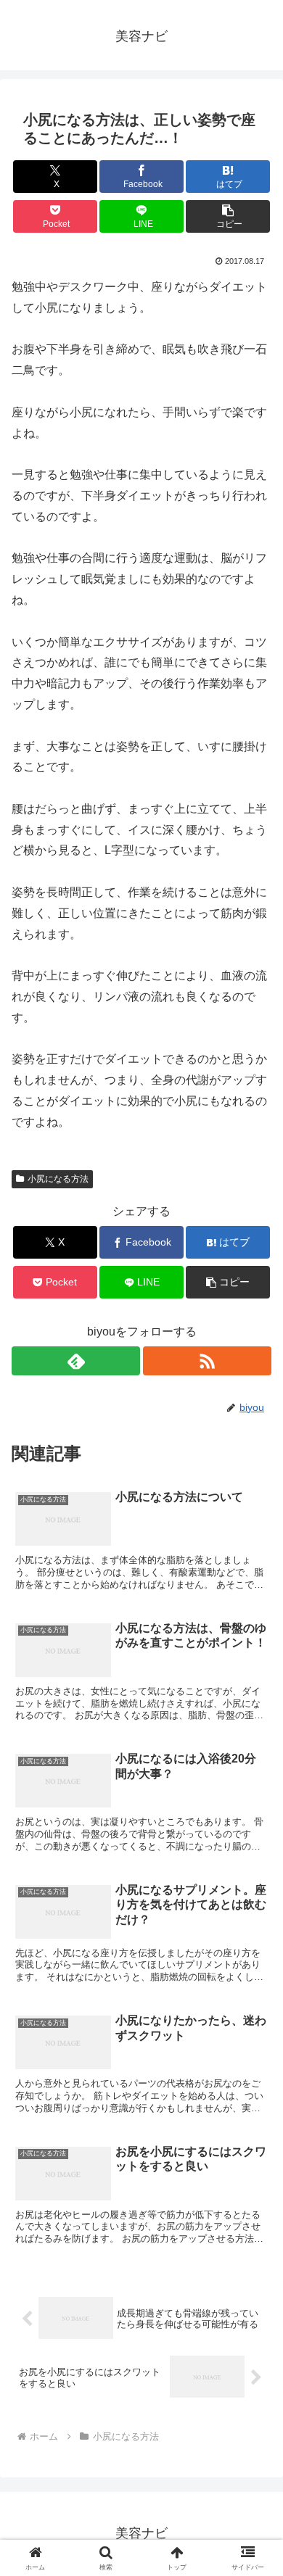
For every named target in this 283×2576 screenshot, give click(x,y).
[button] (228, 216)
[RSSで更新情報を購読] (207, 1361)
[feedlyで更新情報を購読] (76, 1361)
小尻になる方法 (58, 1179)
